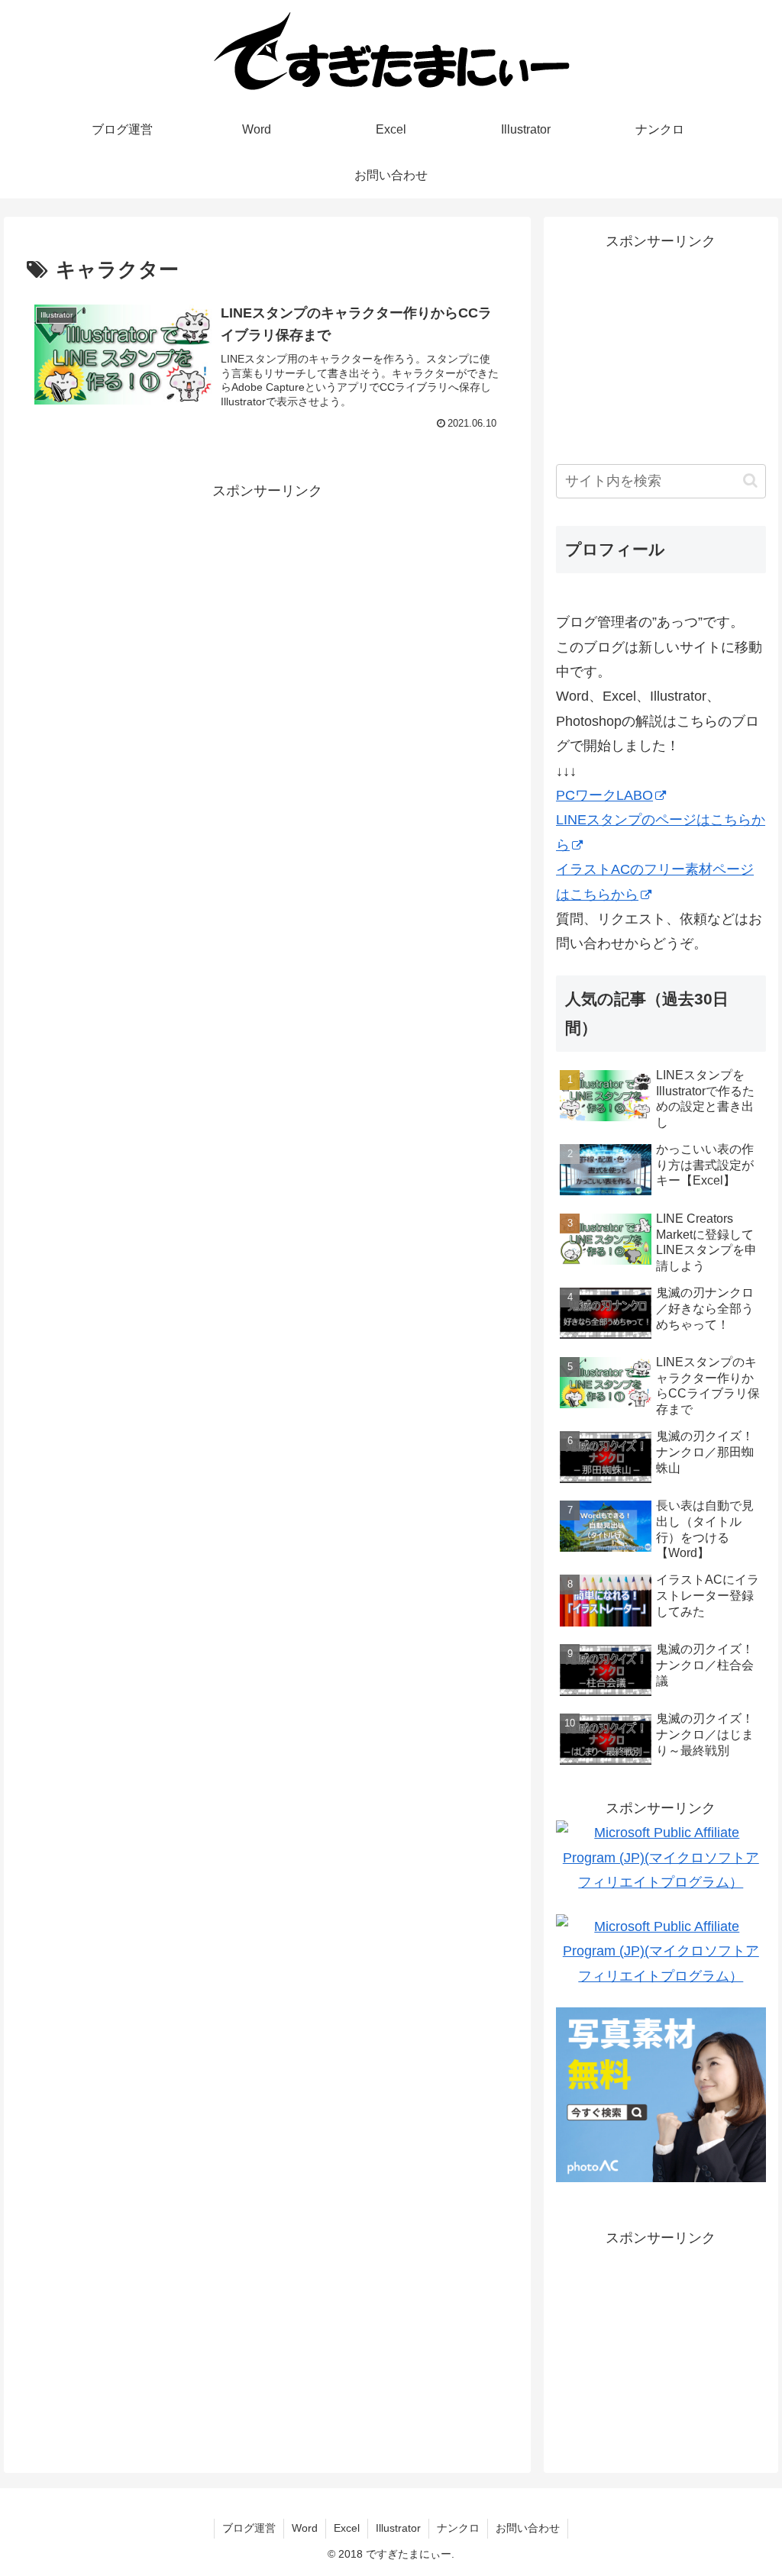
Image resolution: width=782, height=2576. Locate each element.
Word (305, 2528)
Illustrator (398, 2528)
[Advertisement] (267, 610)
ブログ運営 (249, 2528)
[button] (750, 480)
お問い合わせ (528, 2528)
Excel (347, 2528)
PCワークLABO (604, 795)
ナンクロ (458, 2528)
